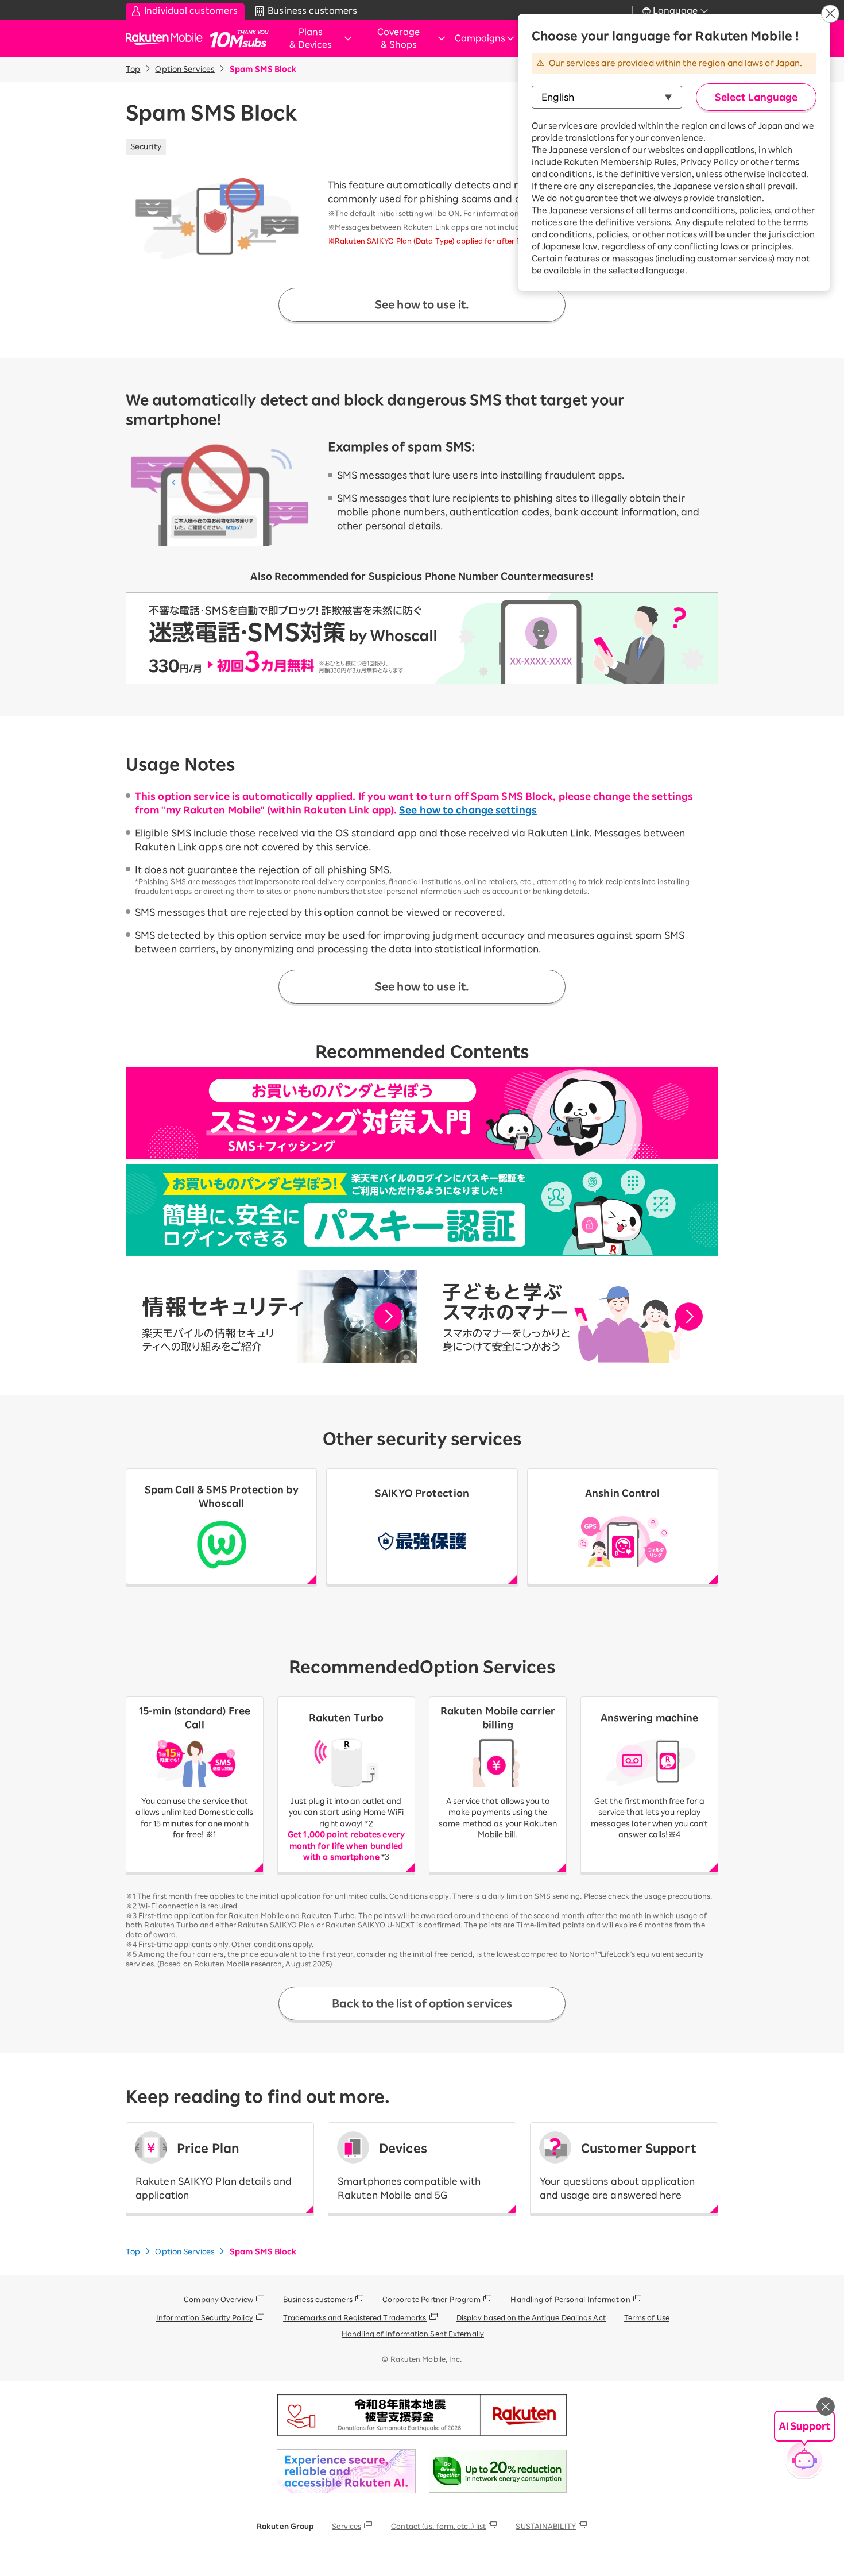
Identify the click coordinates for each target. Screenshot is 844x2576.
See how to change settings (468, 810)
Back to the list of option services (422, 2003)
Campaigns (480, 38)
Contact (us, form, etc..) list (438, 2526)
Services (346, 2526)
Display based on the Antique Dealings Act (531, 2317)
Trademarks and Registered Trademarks (355, 2317)
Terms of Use (647, 2317)
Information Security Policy (205, 2317)
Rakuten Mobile (167, 39)
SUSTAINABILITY (545, 2526)
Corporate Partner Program (432, 2299)
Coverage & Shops (398, 38)
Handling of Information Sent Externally (413, 2334)
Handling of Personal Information (570, 2299)
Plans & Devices (311, 38)
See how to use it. (422, 304)
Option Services (185, 69)
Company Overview (218, 2299)
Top (133, 69)
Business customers (318, 2299)
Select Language (756, 97)
